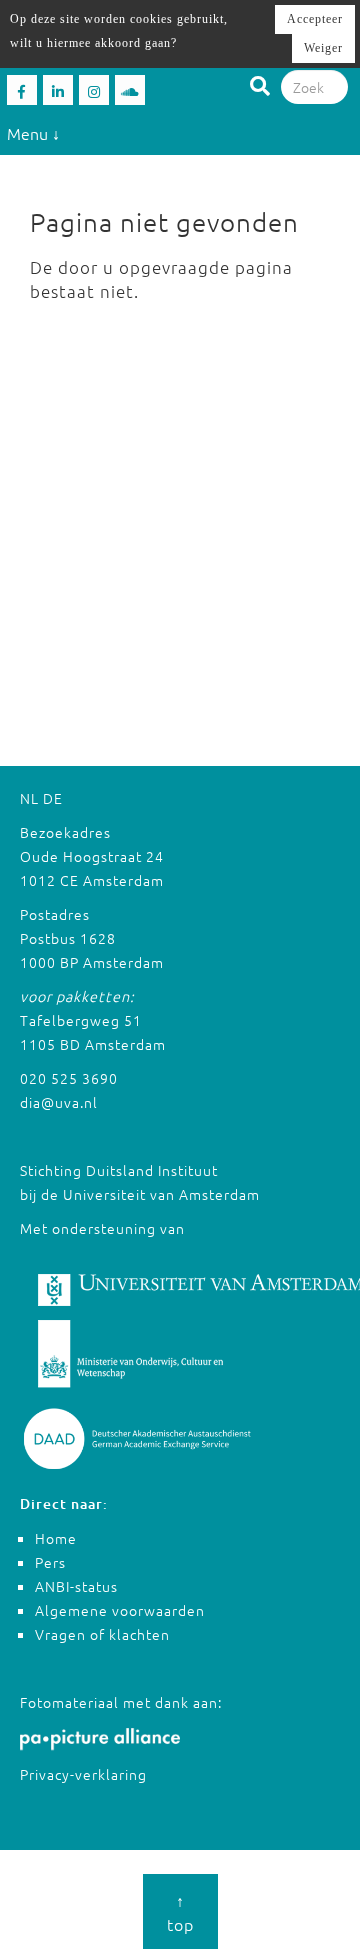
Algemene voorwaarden (120, 1610)
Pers (50, 1562)
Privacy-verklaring (83, 1774)
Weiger (323, 48)
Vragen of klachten (102, 1634)
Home (56, 1538)
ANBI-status (76, 1586)
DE (53, 798)
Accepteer (315, 19)
